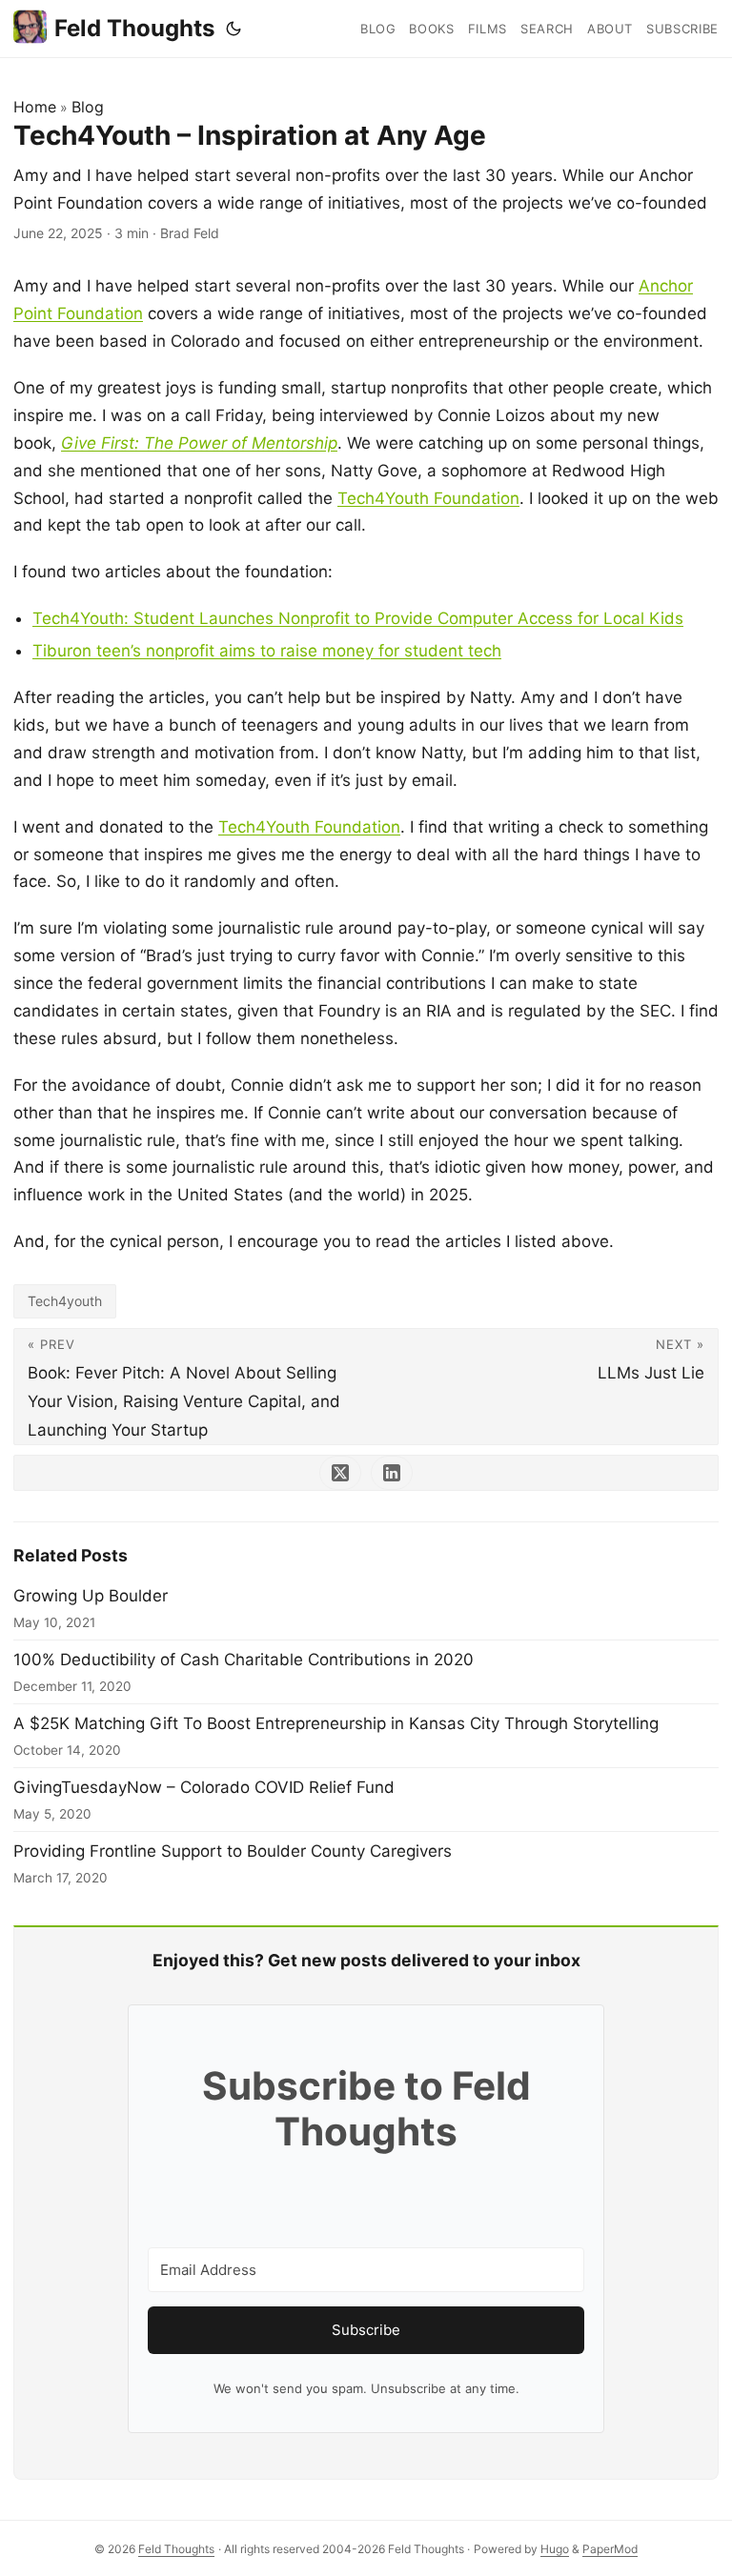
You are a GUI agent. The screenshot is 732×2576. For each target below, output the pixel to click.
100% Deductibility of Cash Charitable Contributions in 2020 (244, 1660)
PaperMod (610, 2549)
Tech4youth (65, 1301)
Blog (88, 107)
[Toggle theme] (234, 29)
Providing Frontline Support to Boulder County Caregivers (233, 1851)
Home (35, 107)
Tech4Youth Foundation (428, 498)
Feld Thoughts (134, 28)
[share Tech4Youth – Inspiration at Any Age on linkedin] (392, 1473)
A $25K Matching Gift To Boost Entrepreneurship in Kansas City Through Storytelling (336, 1723)
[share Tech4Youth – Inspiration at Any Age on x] (340, 1473)
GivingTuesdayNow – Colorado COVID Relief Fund (204, 1787)
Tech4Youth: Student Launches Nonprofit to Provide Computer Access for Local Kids (358, 618)
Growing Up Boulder (91, 1596)
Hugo (555, 2549)
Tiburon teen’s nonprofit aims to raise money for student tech (267, 651)
